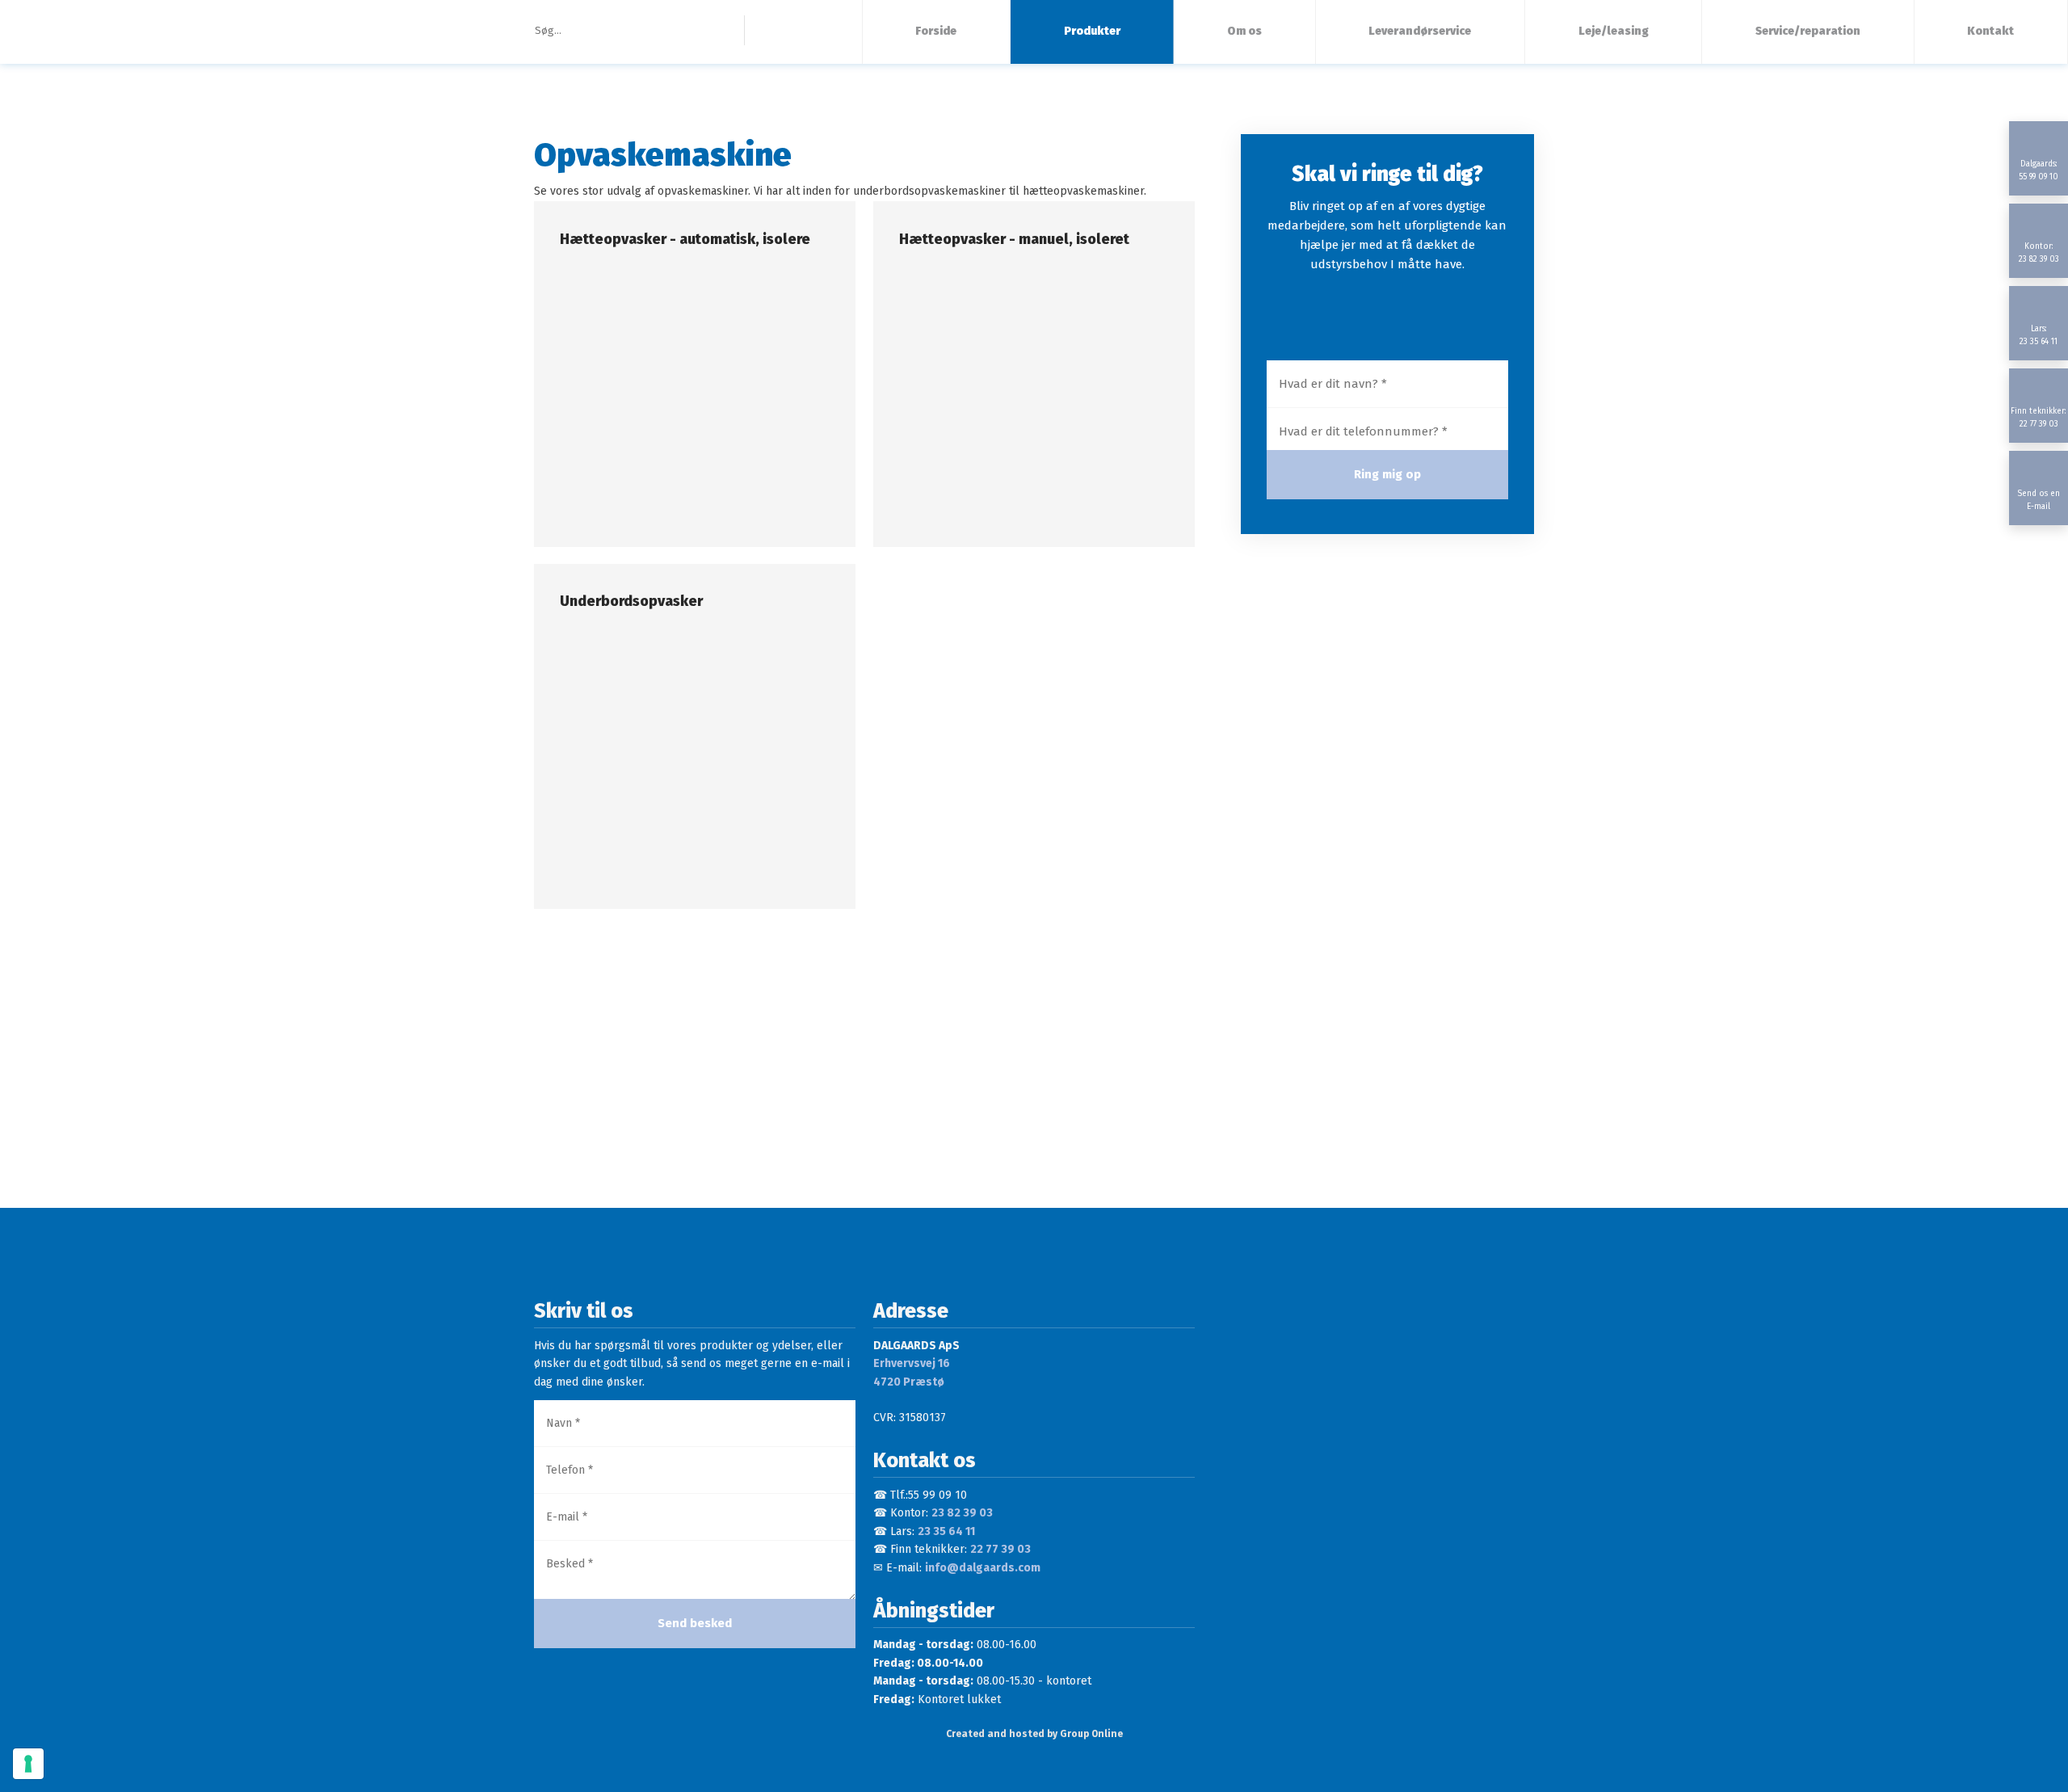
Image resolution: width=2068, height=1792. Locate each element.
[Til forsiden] (172, 32)
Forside (936, 31)
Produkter (1092, 31)
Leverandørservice (1420, 31)
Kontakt (1990, 31)
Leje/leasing (1614, 31)
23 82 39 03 (962, 1513)
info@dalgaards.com (983, 1568)
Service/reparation (1808, 31)
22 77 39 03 (1000, 1549)
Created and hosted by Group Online (1034, 1734)
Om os (1244, 31)
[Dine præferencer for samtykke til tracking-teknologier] (28, 1764)
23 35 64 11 (946, 1531)
